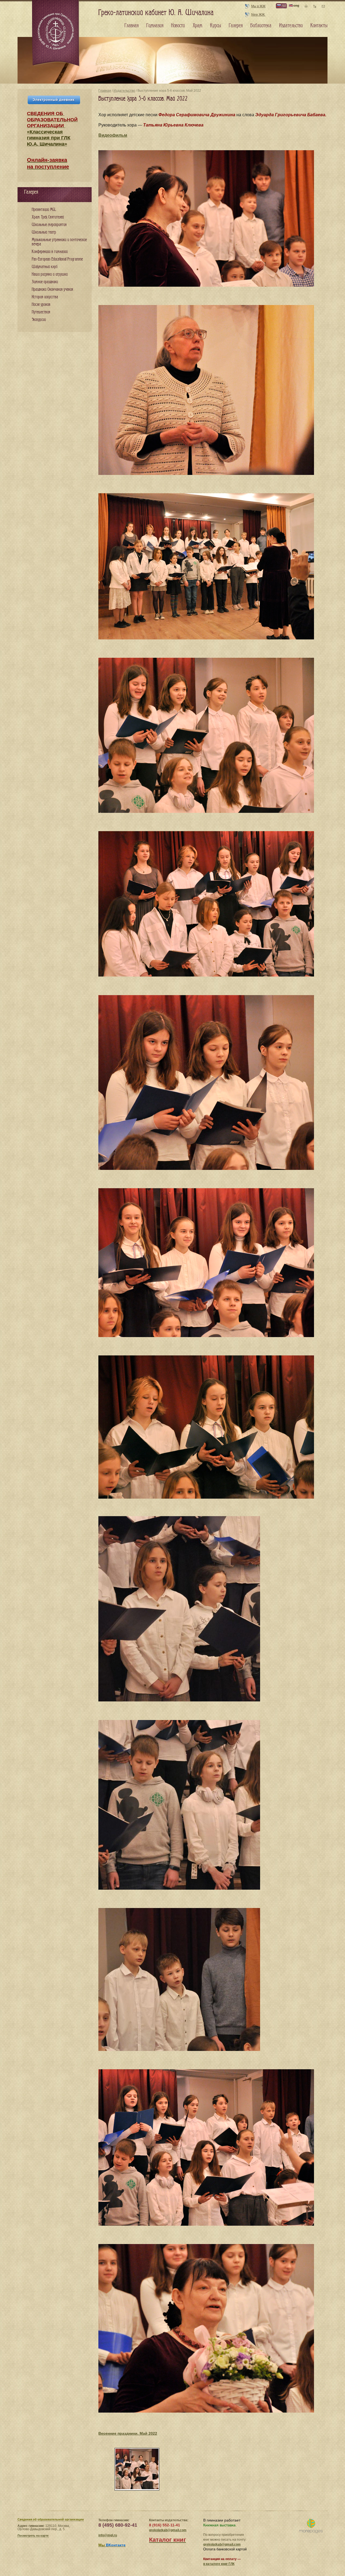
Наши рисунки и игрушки (50, 274)
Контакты (319, 26)
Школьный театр (44, 232)
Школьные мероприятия (49, 225)
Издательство (124, 91)
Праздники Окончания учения (52, 290)
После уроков (41, 305)
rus (283, 6)
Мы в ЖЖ (258, 6)
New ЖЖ (258, 15)
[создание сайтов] (311, 2526)
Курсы (216, 26)
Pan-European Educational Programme (57, 259)
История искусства (45, 297)
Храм (198, 26)
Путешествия (41, 312)
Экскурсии (39, 320)
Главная (105, 91)
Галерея (236, 26)
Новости (178, 26)
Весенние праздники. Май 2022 (128, 2433)
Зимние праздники (45, 282)
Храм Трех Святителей (48, 217)
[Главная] (56, 33)
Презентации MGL (44, 210)
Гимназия (155, 26)
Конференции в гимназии (50, 252)
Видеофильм (113, 135)
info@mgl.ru (108, 2535)
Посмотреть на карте (33, 2536)
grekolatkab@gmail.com (168, 2530)
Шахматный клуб (45, 267)
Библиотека (261, 26)
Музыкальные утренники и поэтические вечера (59, 242)
